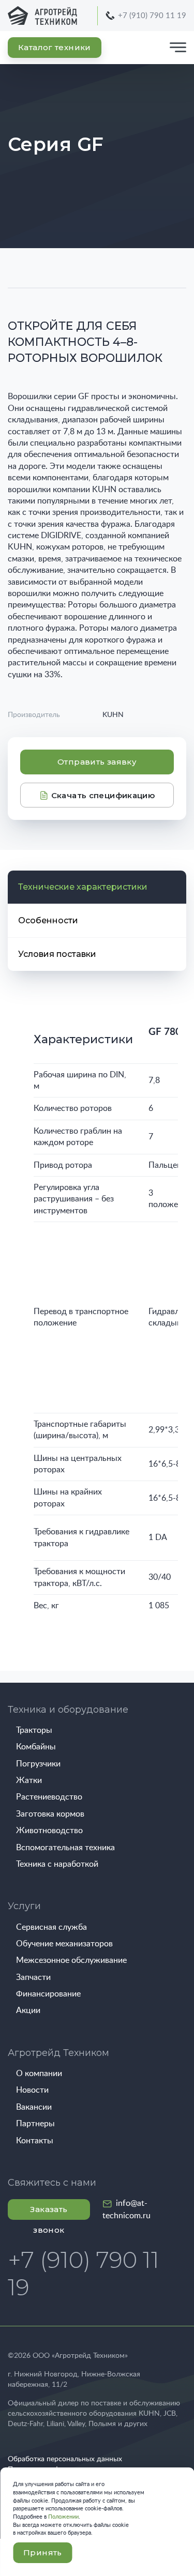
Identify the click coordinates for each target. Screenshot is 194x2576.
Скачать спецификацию (102, 795)
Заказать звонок (49, 2212)
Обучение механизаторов (64, 1944)
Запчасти (33, 1977)
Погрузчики (38, 1764)
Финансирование (48, 1994)
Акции (28, 2010)
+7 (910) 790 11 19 (152, 16)
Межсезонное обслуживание (71, 1960)
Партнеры (35, 2124)
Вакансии (34, 2107)
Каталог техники (55, 47)
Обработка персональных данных (65, 2459)
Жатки (29, 1780)
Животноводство (49, 1831)
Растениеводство (49, 1797)
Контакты (35, 2141)
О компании (39, 2074)
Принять (43, 2552)
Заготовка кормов (50, 1814)
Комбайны (36, 1747)
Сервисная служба (51, 1927)
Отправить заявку (97, 762)
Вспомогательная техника (65, 1848)
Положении (63, 2517)
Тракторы (34, 1730)
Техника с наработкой (57, 1864)
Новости (32, 2090)
